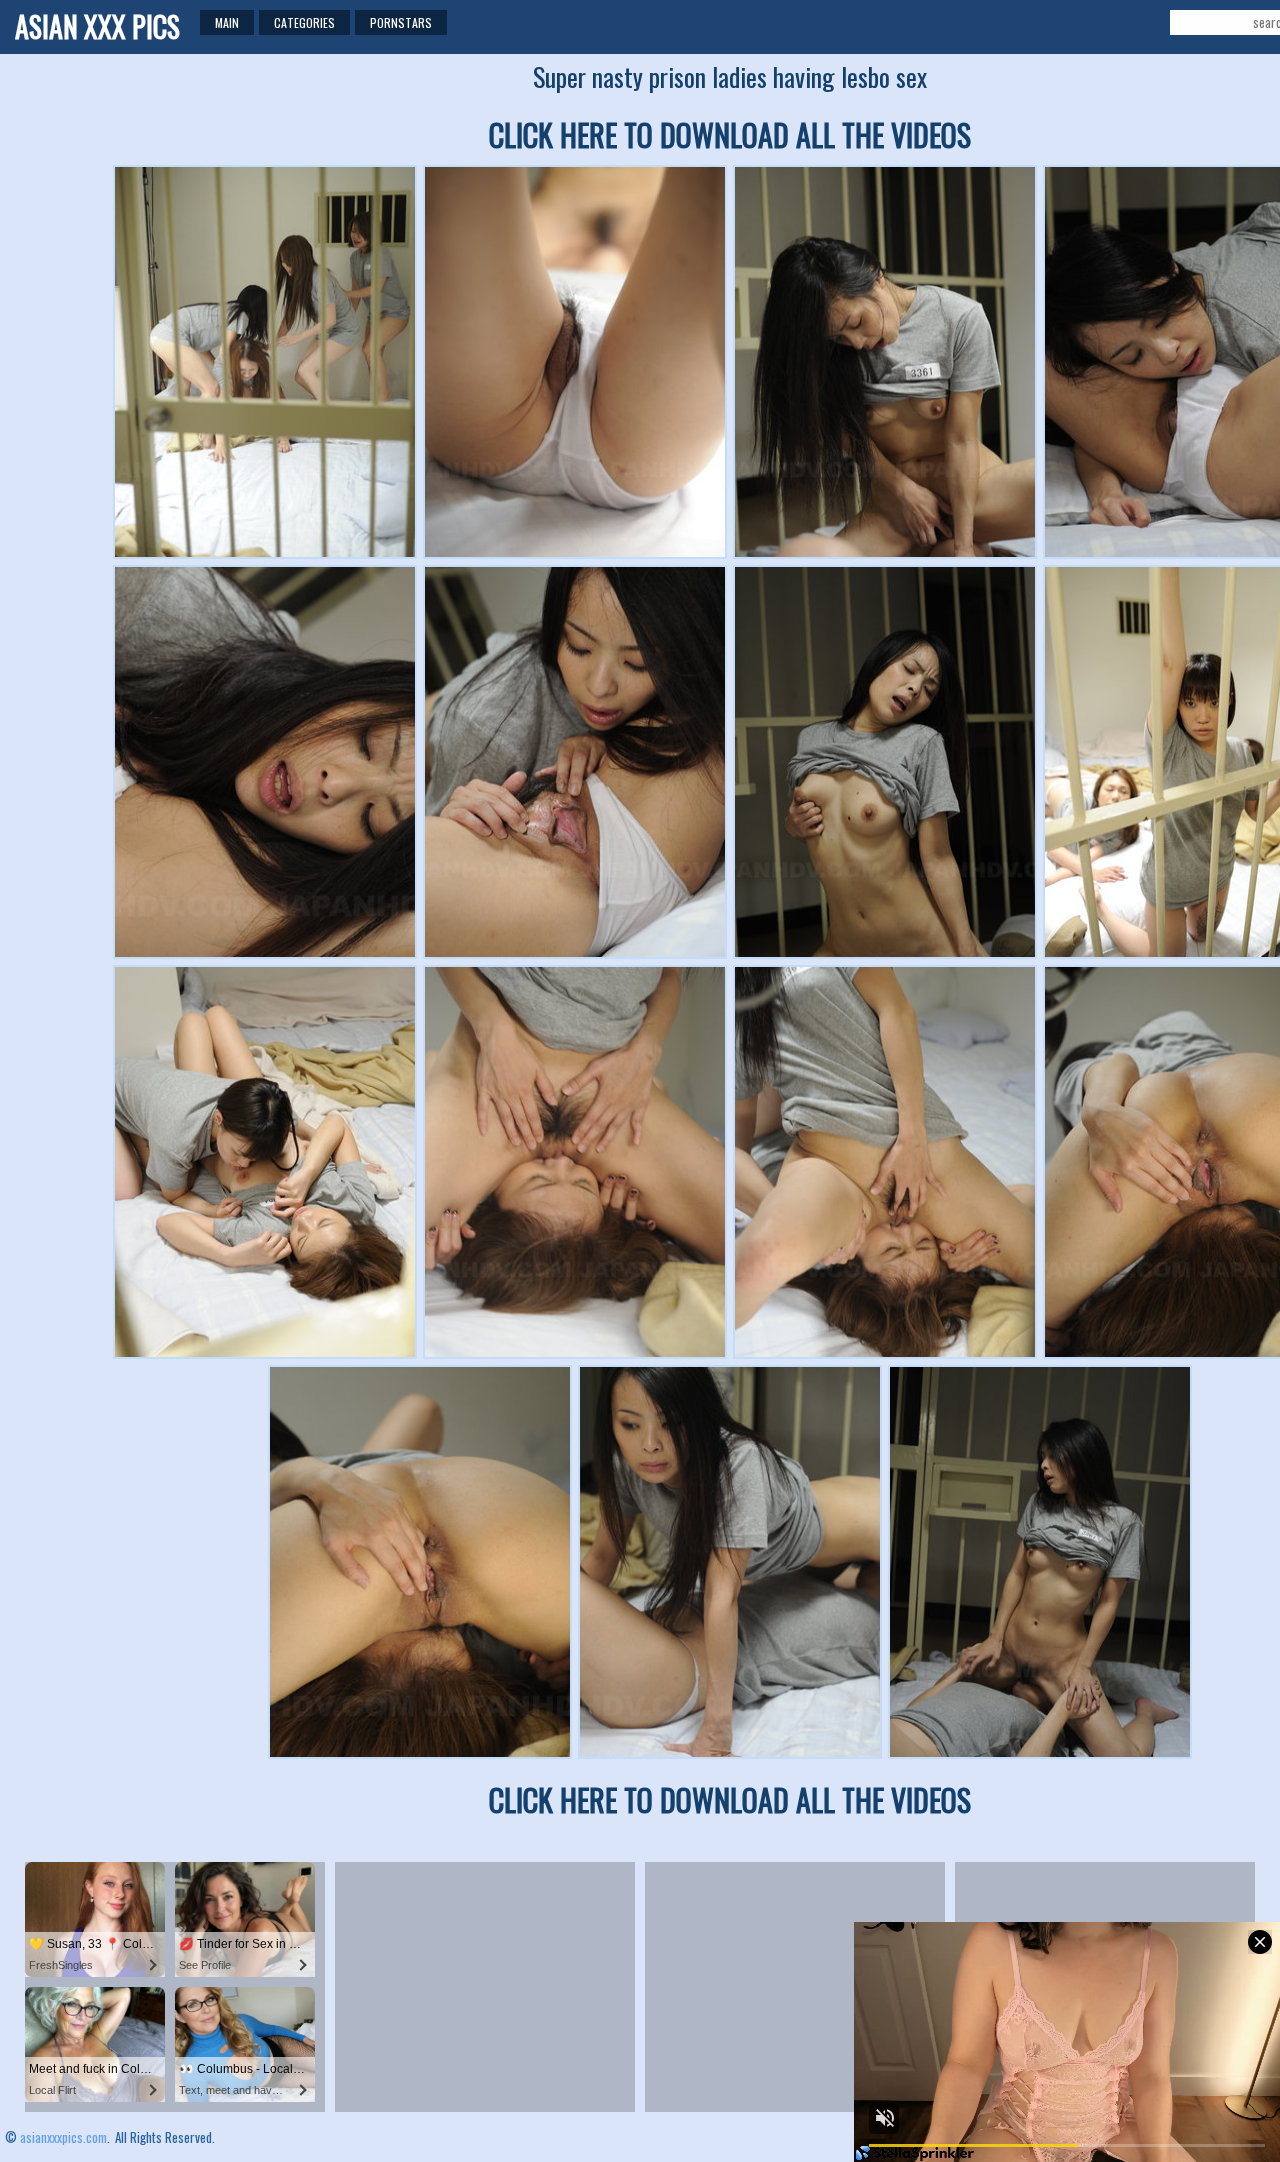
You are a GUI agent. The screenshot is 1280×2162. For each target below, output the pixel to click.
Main (227, 22)
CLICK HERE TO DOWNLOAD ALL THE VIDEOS (730, 134)
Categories (304, 22)
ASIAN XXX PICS (97, 26)
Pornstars (401, 22)
